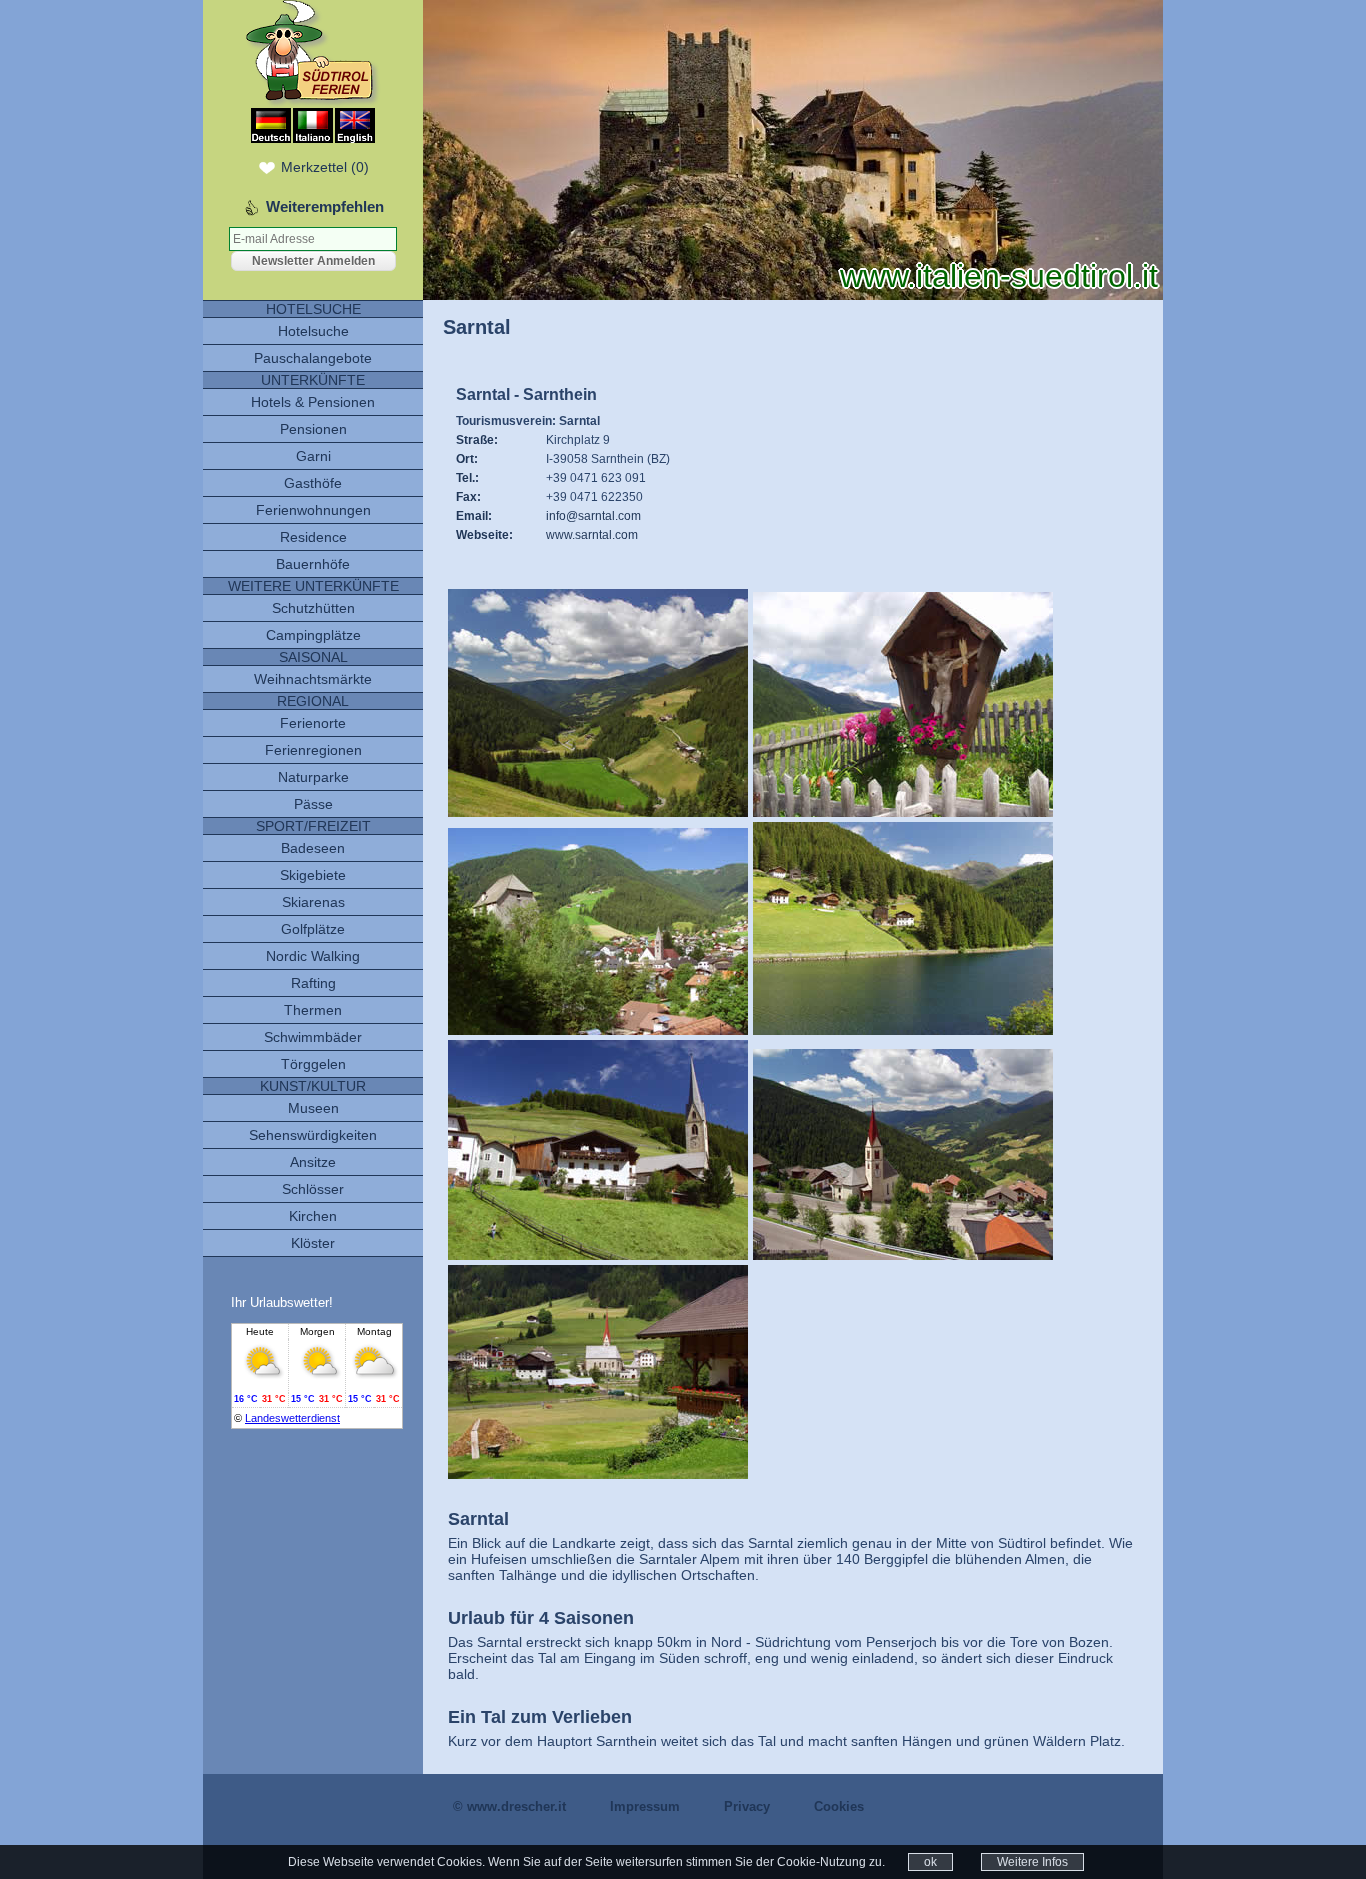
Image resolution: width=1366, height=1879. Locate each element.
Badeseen (313, 848)
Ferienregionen (313, 750)
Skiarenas (313, 902)
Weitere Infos (1032, 1862)
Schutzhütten (313, 608)
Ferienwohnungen (313, 510)
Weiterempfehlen (325, 206)
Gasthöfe (313, 483)
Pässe (313, 804)
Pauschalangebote (313, 358)
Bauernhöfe (313, 564)
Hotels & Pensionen (313, 402)
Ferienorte (313, 723)
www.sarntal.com (592, 535)
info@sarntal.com (593, 516)
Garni (313, 456)
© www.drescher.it (509, 1806)
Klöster (313, 1243)
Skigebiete (313, 875)
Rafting (313, 983)
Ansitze (313, 1162)
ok (930, 1862)
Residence (313, 537)
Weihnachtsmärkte (313, 679)
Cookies (839, 1806)
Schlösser (313, 1189)
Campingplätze (313, 635)
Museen (313, 1108)
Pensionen (313, 429)
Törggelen (313, 1064)
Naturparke (313, 777)
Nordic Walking (313, 956)
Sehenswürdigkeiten (313, 1135)
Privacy (747, 1806)
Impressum (645, 1806)
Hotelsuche (313, 331)
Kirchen (313, 1216)
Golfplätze (313, 929)
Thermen (313, 1010)
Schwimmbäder (313, 1037)
